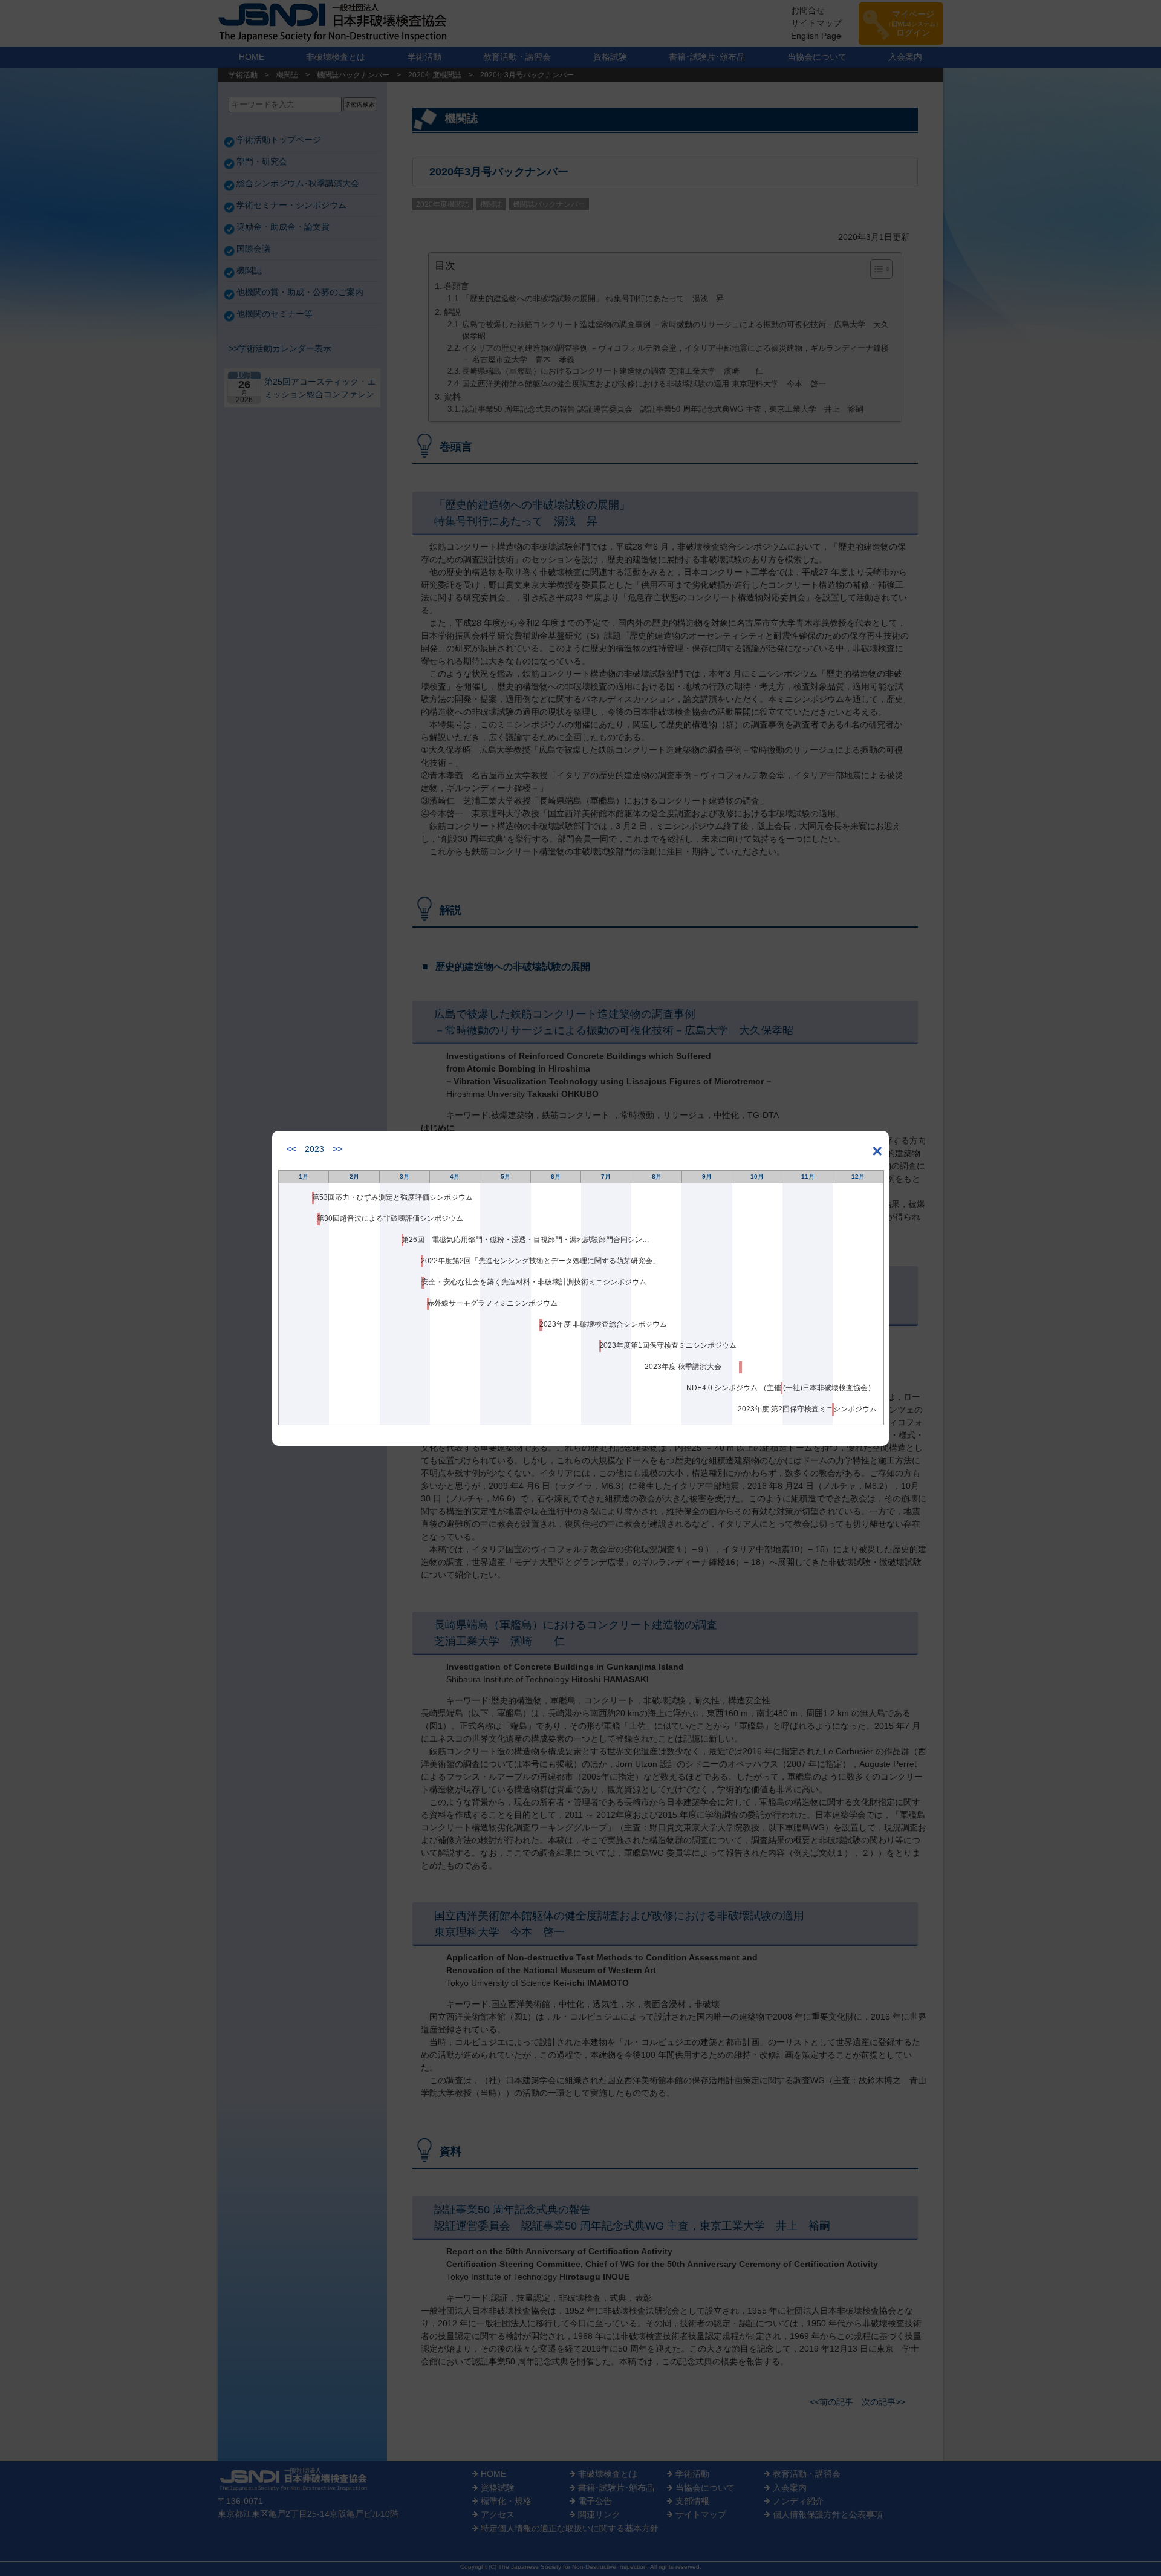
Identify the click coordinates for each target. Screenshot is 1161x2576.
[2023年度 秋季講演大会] (740, 1367)
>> (337, 1149)
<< (291, 1149)
